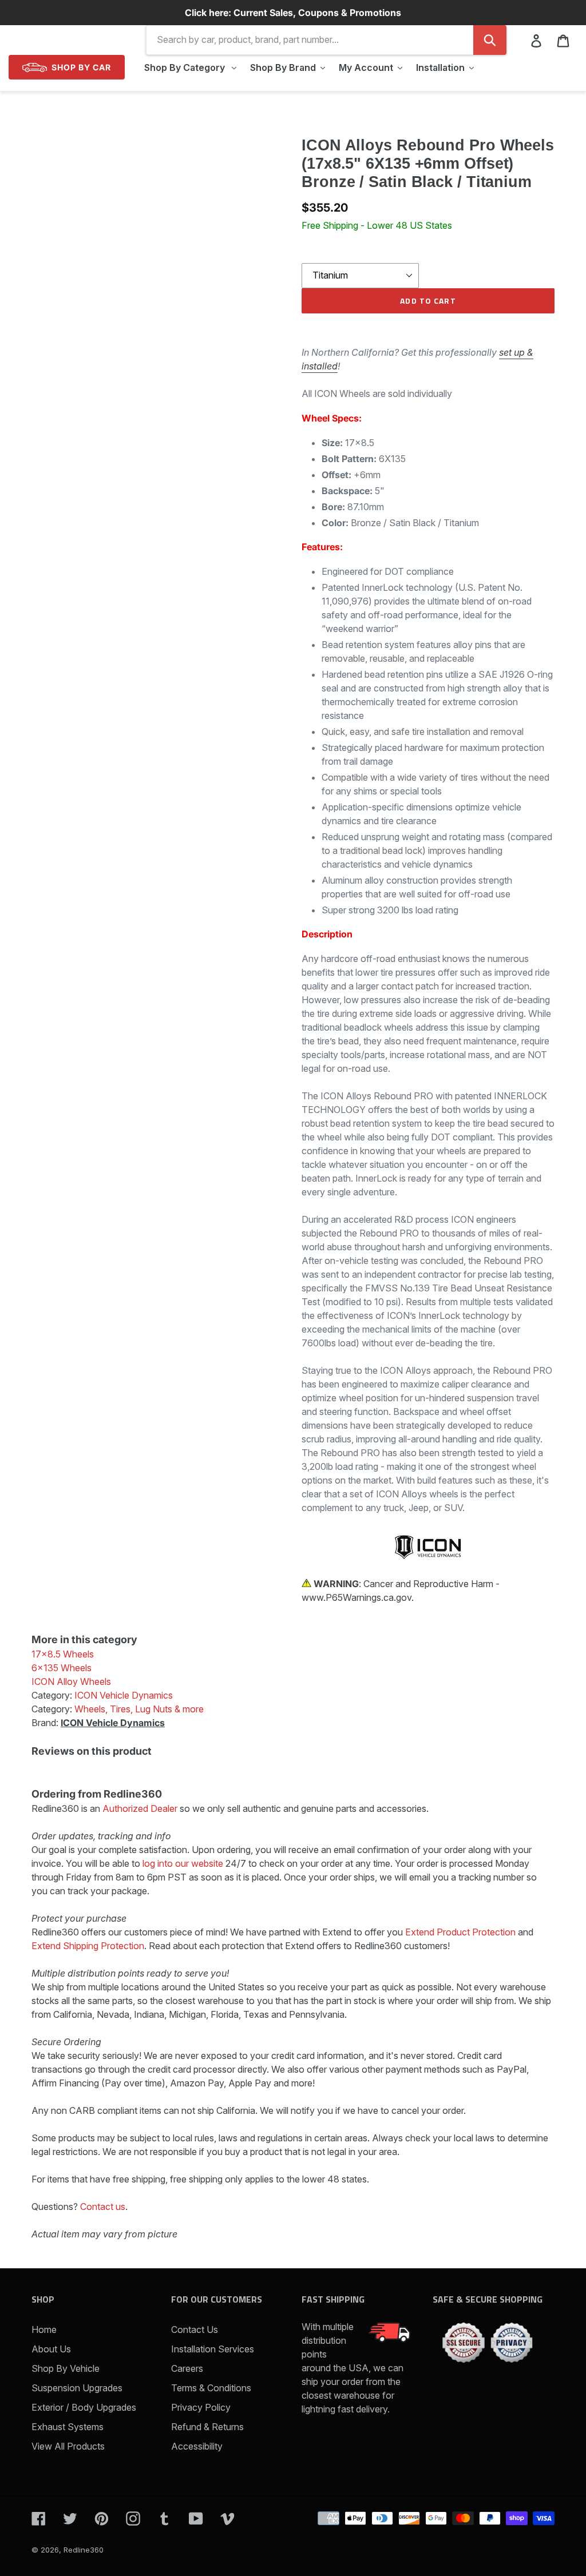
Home (44, 2329)
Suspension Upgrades (77, 2388)
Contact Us (195, 2329)
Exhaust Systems (68, 2427)
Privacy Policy (201, 2407)
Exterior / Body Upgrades (84, 2407)
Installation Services (213, 2349)
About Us (51, 2349)
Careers (187, 2368)
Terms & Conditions (211, 2388)
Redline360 (84, 2550)
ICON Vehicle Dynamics (113, 1723)
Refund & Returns (207, 2427)
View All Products (68, 2446)
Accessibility (197, 2446)
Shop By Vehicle (66, 2368)
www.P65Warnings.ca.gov (357, 1597)
